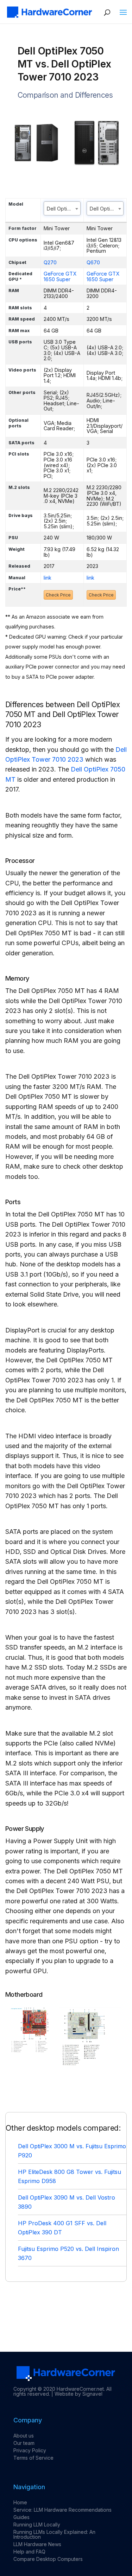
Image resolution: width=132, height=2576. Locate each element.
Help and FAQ (29, 2552)
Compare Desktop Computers (48, 2559)
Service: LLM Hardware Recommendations (62, 2510)
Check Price (58, 595)
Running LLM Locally (37, 2525)
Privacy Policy (30, 2450)
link (48, 578)
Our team (24, 2443)
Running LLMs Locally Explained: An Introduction (54, 2534)
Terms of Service (33, 2458)
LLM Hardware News (37, 2544)
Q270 (50, 262)
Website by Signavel (78, 2394)
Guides (21, 2517)
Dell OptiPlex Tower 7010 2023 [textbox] (106, 209)
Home (20, 2502)
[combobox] (62, 208)
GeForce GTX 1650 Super (60, 276)
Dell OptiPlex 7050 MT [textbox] (64, 209)
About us (24, 2436)
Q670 (93, 262)
